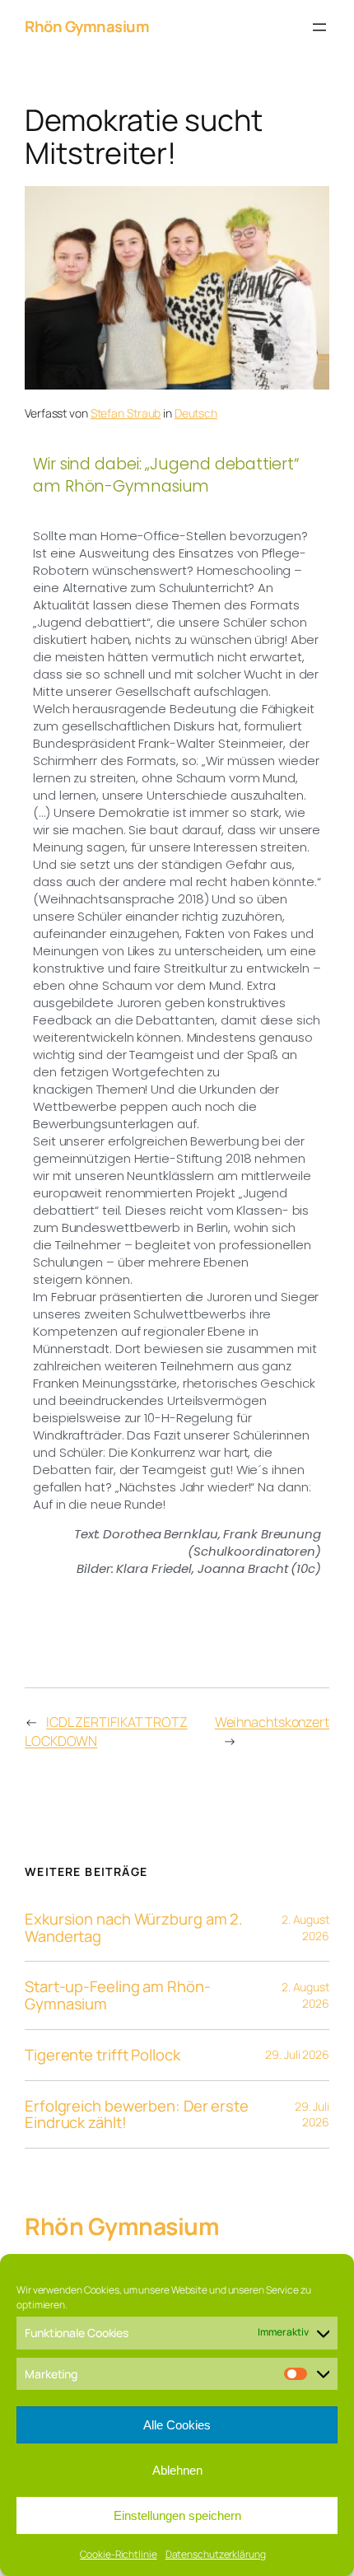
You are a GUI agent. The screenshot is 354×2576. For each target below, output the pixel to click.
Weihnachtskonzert (272, 1722)
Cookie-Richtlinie (118, 2554)
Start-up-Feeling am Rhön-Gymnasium (118, 1995)
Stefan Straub (126, 413)
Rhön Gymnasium (87, 26)
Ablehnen (177, 2470)
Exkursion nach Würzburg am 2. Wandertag (134, 1927)
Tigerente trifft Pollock (102, 2055)
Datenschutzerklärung (216, 2554)
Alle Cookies (177, 2425)
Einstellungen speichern (177, 2515)
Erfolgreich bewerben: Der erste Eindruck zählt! (137, 2114)
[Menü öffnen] (319, 27)
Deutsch (196, 413)
